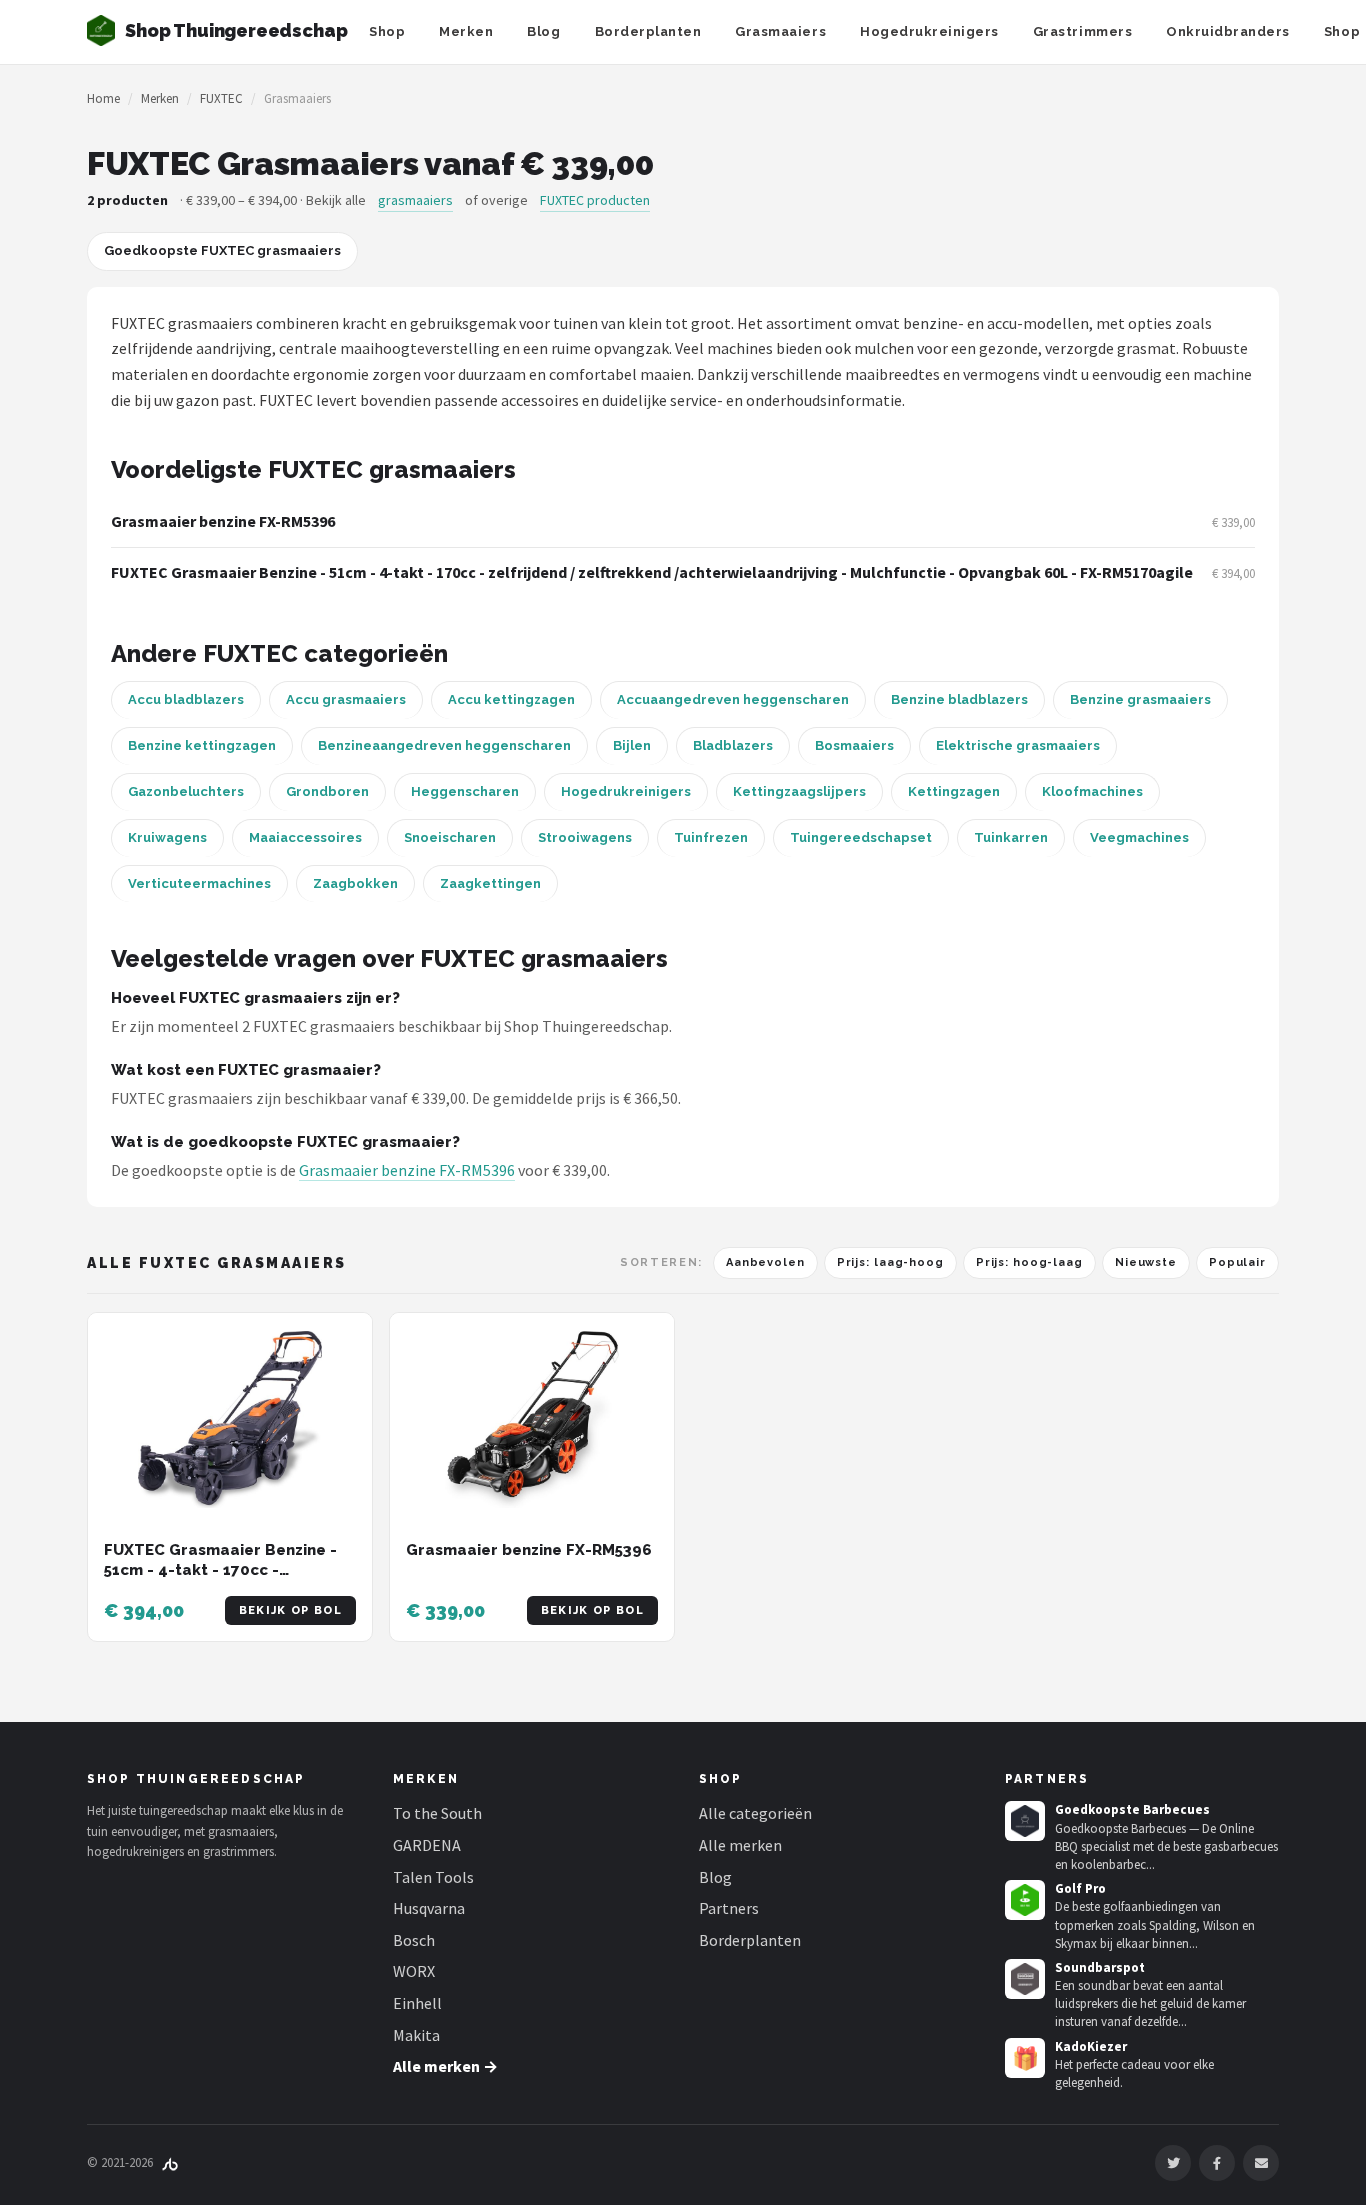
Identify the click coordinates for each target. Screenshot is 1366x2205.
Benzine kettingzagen (202, 745)
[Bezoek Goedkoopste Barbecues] (1025, 1821)
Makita (416, 2035)
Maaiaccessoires (305, 837)
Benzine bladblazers (959, 699)
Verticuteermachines (199, 883)
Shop (387, 31)
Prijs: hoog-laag (1029, 1262)
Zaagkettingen (490, 883)
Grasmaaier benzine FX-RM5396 (223, 521)
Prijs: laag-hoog (890, 1262)
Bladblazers (733, 745)
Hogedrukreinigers (929, 31)
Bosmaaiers (854, 745)
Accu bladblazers (186, 699)
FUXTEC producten (595, 200)
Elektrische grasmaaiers (1018, 745)
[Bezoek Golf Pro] (1025, 1900)
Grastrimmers (1082, 31)
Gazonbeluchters (186, 791)
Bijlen (632, 745)
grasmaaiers (415, 200)
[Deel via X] (1173, 2163)
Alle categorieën (755, 1813)
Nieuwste (1146, 1262)
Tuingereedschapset (861, 837)
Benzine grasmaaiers (1140, 699)
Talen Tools (433, 1877)
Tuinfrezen (711, 837)
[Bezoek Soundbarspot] (1025, 1979)
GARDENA (427, 1845)
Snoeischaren (450, 837)
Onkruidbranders (1228, 31)
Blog (543, 31)
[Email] (1261, 2163)
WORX (414, 1971)
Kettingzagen (954, 791)
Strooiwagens (585, 837)
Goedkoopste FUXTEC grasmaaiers (222, 250)
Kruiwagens (167, 837)
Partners (729, 1908)
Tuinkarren (1011, 837)
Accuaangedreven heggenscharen (733, 699)
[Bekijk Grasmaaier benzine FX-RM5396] (532, 1419)
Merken (466, 31)
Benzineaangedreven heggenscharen (444, 745)
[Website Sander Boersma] (170, 2162)
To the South (437, 1813)
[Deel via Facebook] (1217, 2163)
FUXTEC (221, 98)
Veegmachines (1139, 837)
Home (103, 98)
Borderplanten (648, 31)
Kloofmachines (1092, 791)
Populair (1237, 1262)
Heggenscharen (465, 791)
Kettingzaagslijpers (799, 791)
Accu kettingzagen (511, 699)
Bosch (414, 1940)
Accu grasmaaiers (346, 699)
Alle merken (740, 1845)
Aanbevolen (765, 1262)
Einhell (417, 2003)
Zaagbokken (355, 883)
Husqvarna (429, 1908)
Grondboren (327, 791)
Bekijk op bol (290, 1610)
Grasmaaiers (780, 31)
